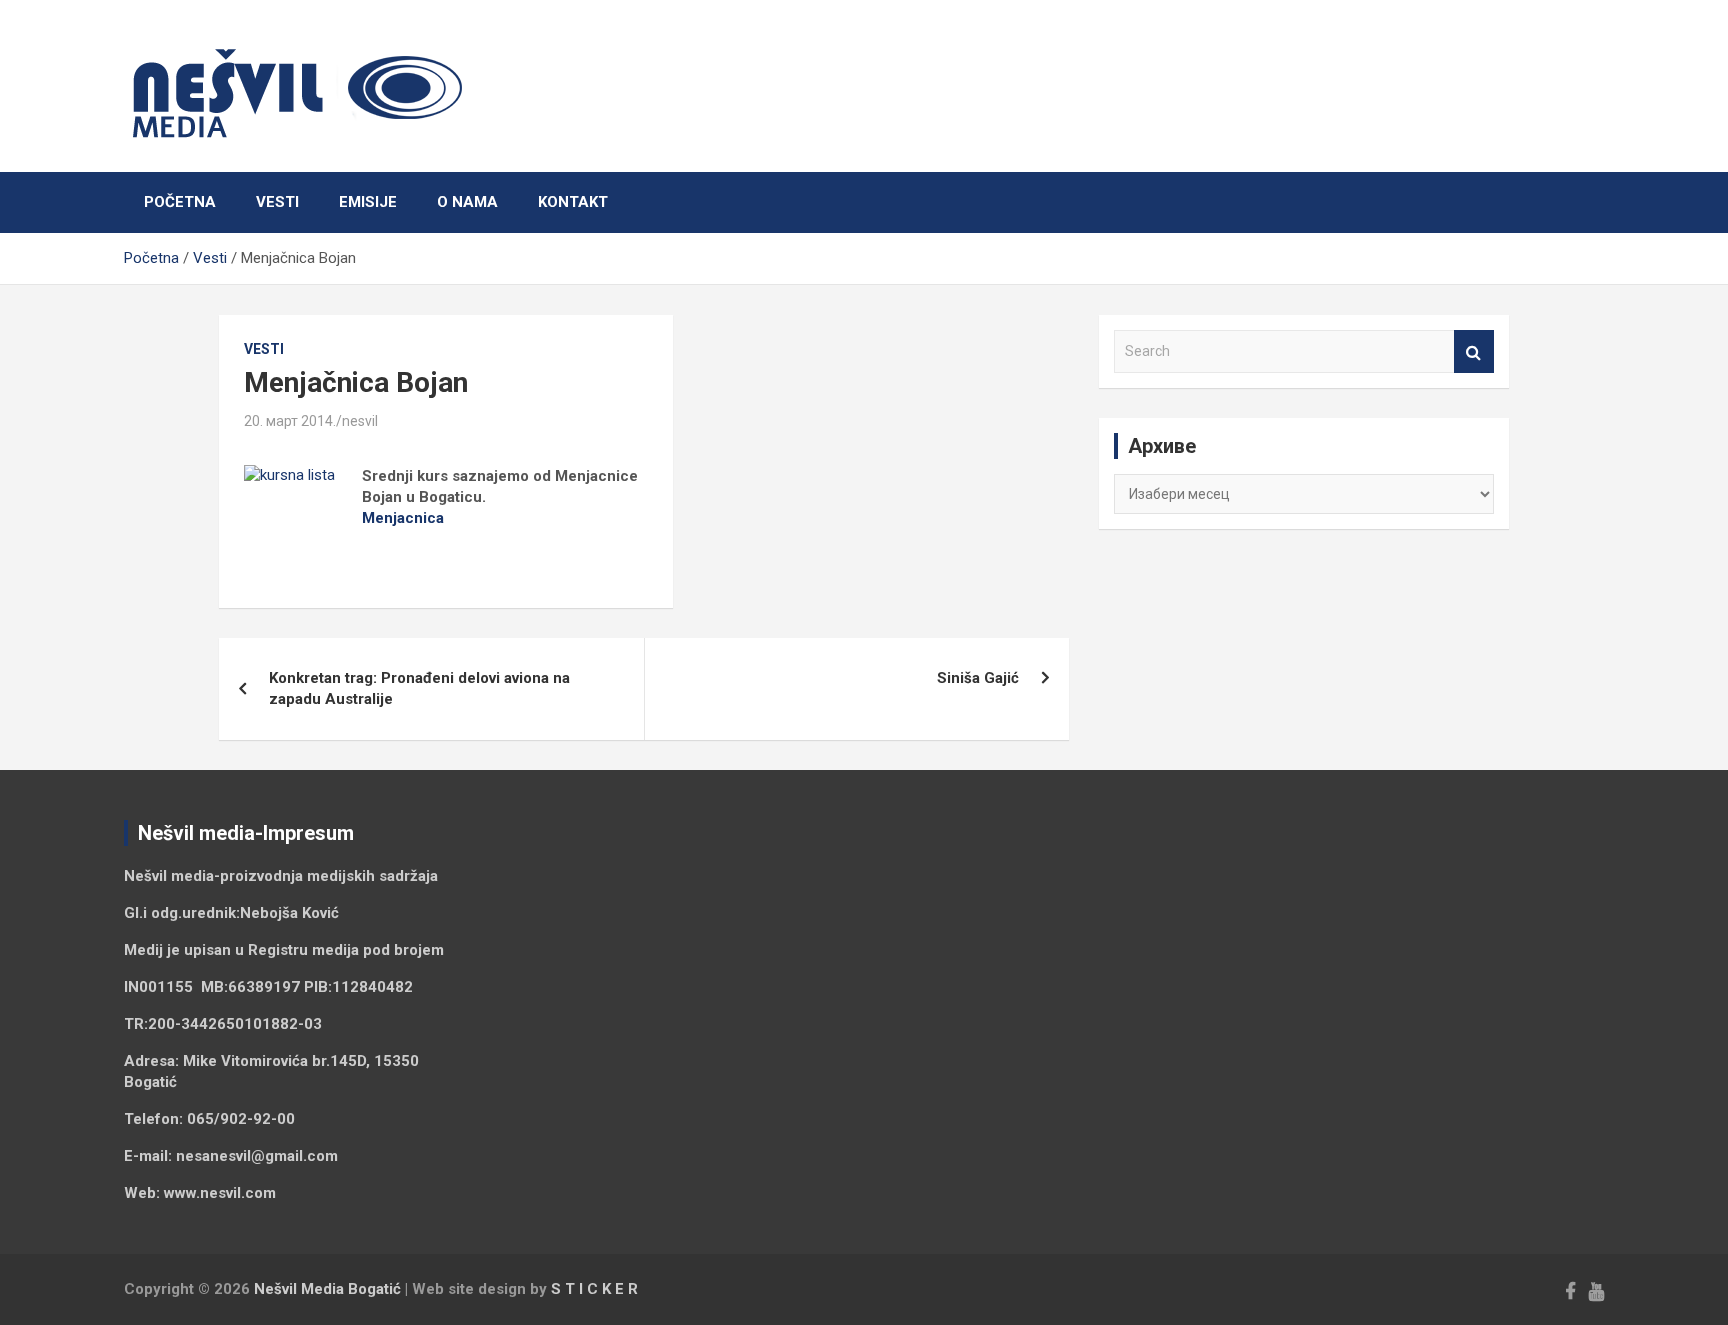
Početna (180, 202)
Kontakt (573, 202)
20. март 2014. (290, 421)
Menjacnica (403, 518)
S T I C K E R (594, 1289)
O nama (467, 202)
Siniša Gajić (978, 678)
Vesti (277, 202)
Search (1474, 351)
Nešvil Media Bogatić (327, 1289)
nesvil (360, 421)
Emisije (368, 202)
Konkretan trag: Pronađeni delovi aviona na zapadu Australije (419, 688)
